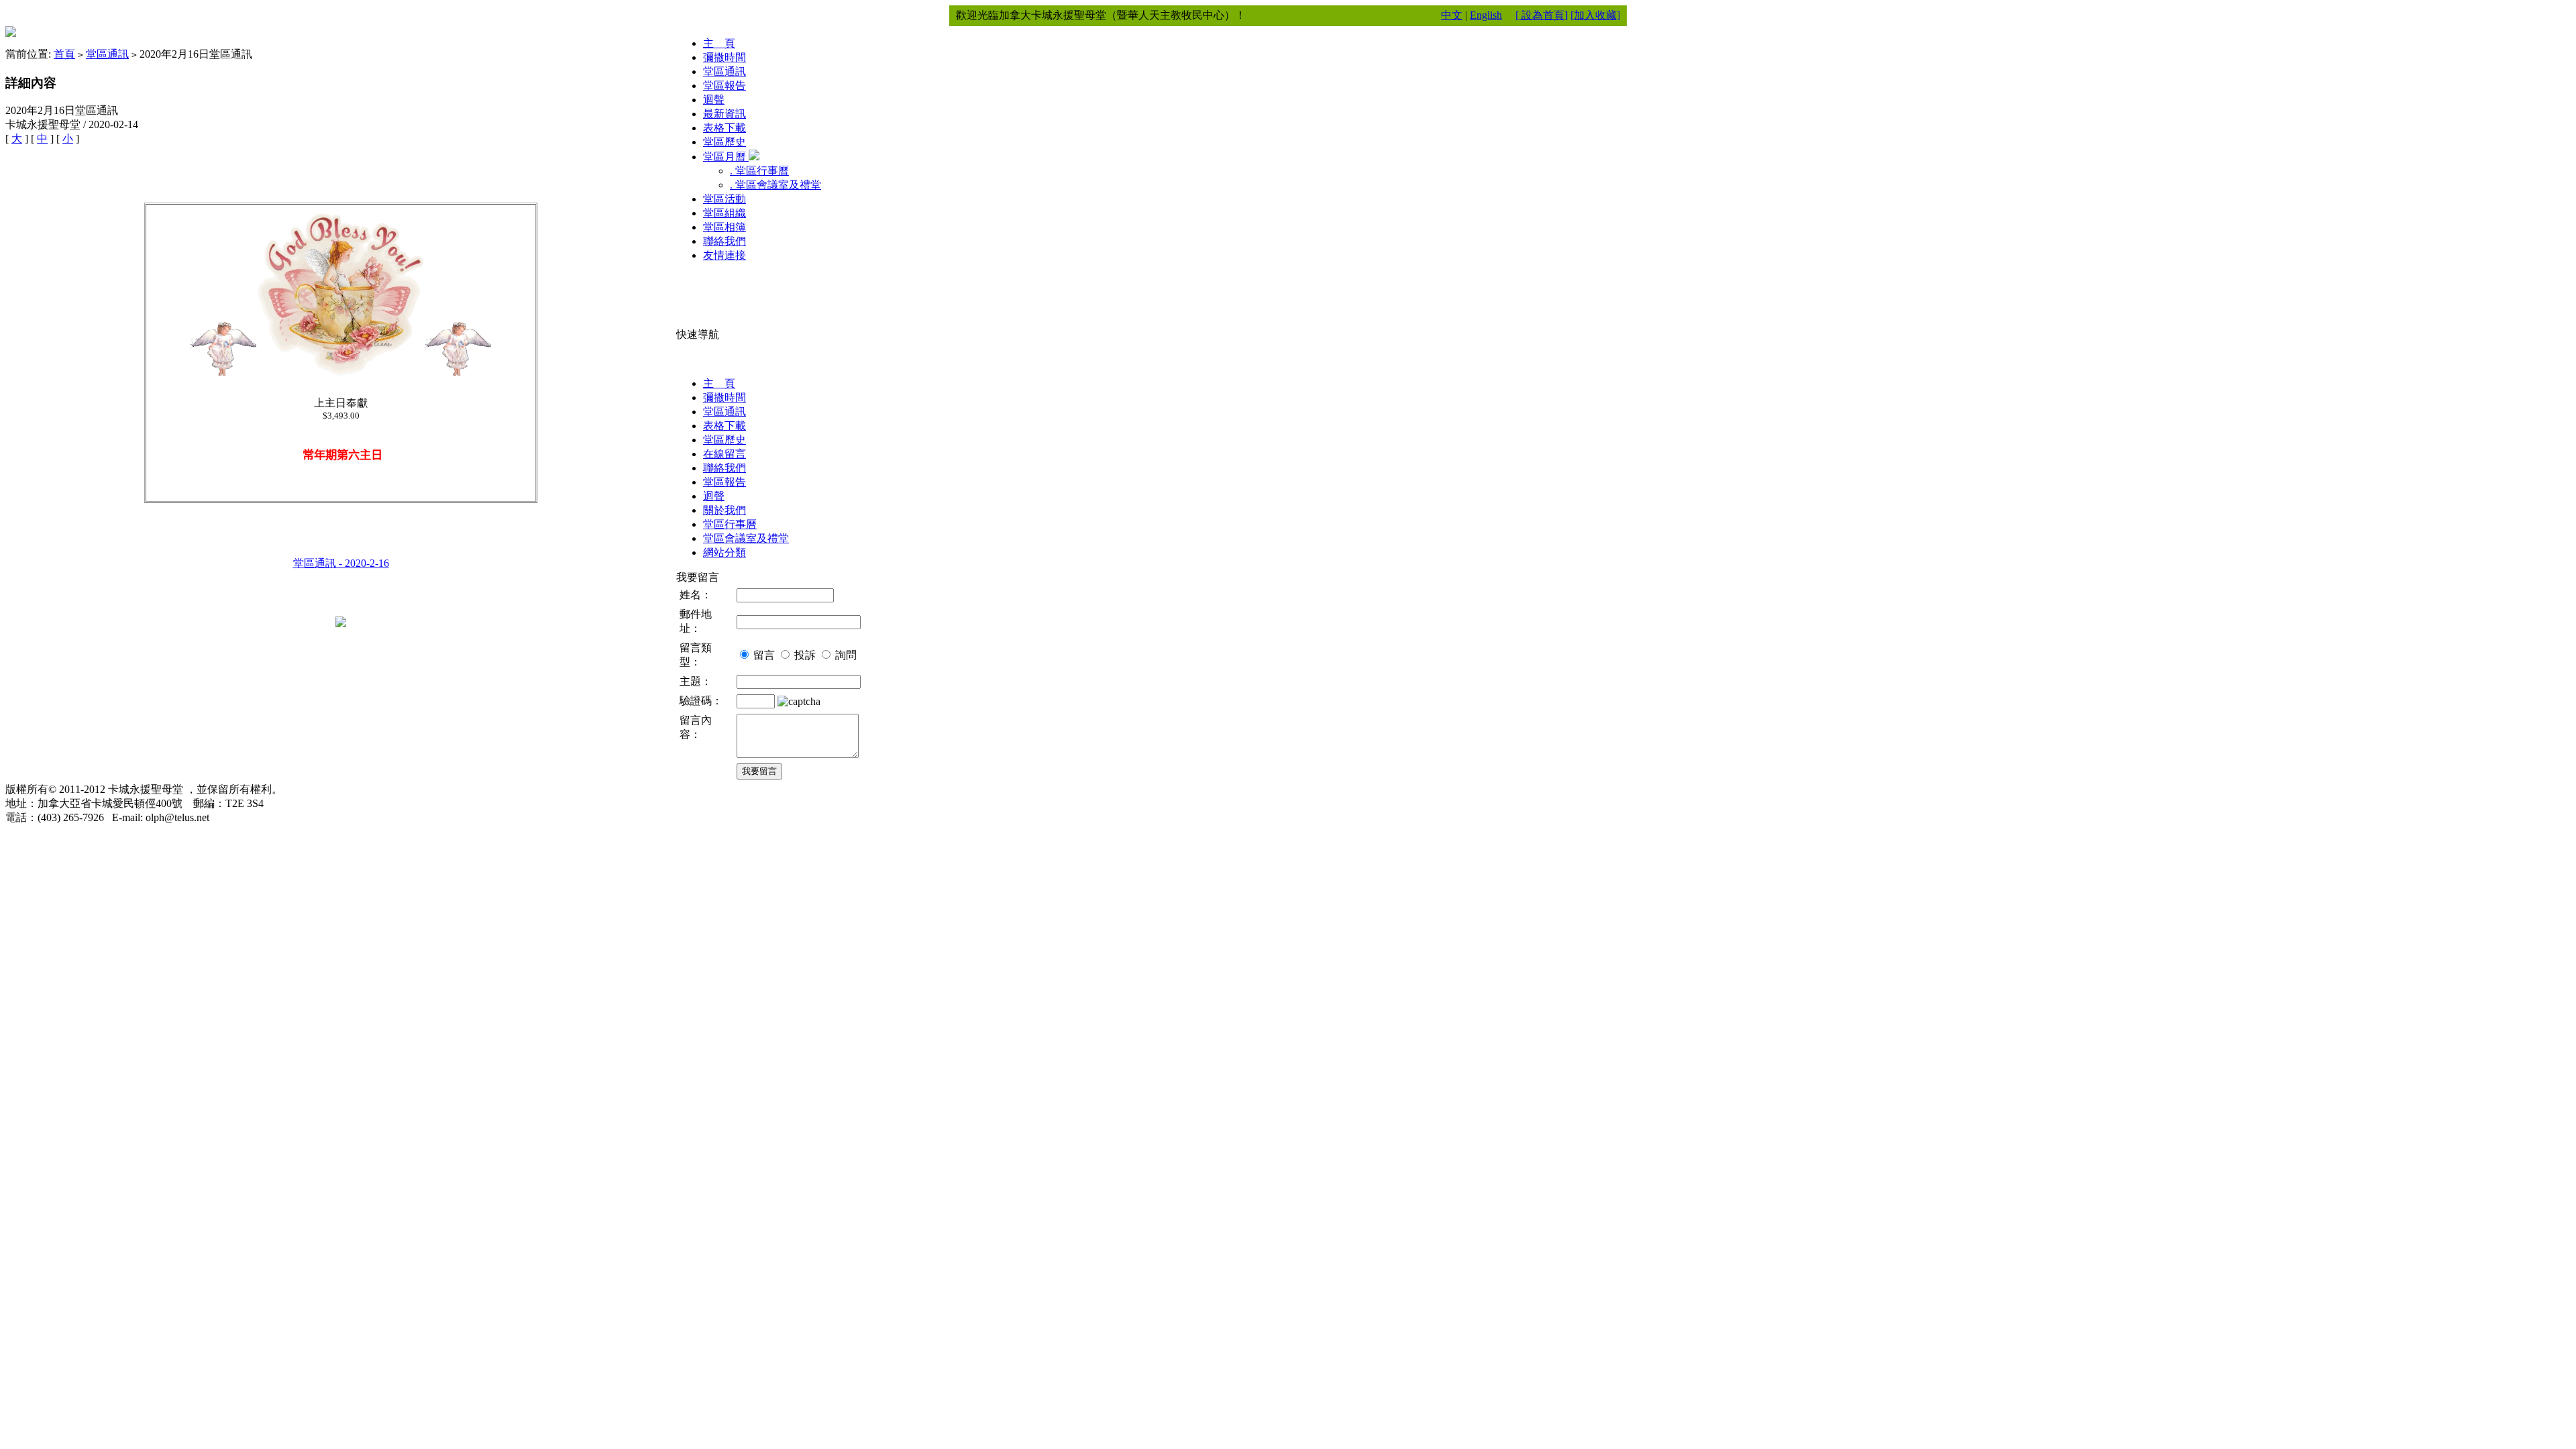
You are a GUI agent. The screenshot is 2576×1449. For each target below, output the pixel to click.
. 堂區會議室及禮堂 (775, 185)
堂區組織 (724, 213)
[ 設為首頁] (1542, 15)
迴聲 (714, 100)
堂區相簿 (724, 227)
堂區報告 (724, 86)
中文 (1452, 15)
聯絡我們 (724, 241)
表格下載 (724, 128)
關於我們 (724, 510)
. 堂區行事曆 (759, 171)
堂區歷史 (724, 142)
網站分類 (724, 552)
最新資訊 (724, 114)
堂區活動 (724, 199)
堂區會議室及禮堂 (746, 538)
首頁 (64, 54)
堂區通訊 (107, 54)
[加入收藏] (1595, 15)
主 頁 (719, 43)
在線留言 (724, 454)
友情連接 (724, 255)
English (1486, 15)
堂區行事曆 (730, 524)
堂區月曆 (726, 157)
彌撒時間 (724, 57)
